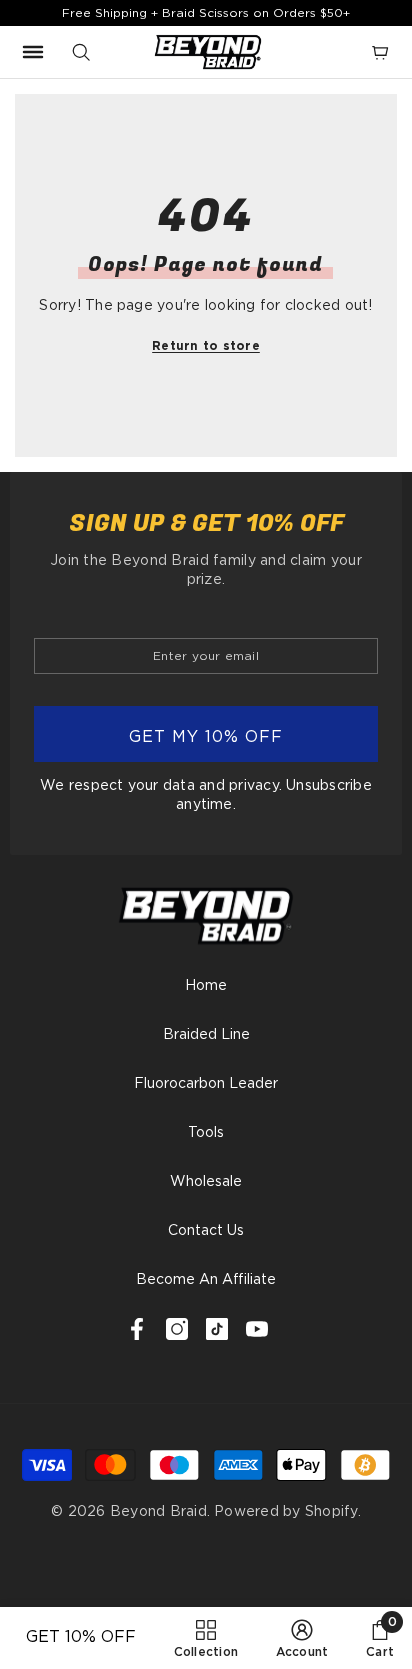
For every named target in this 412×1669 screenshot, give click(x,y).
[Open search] (81, 52)
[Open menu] (33, 52)
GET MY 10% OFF (206, 737)
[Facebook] (137, 1329)
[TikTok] (217, 1329)
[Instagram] (177, 1329)
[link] (302, 1638)
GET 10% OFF (81, 1637)
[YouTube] (257, 1329)
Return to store (206, 345)
